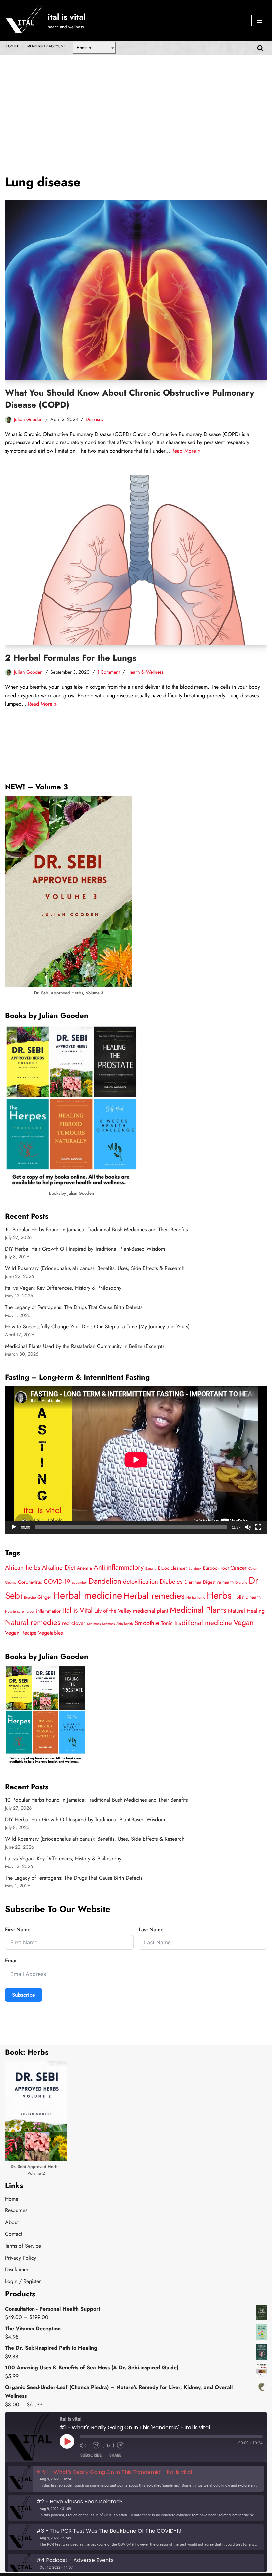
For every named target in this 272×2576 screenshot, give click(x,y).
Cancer (238, 1568)
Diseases (94, 419)
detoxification (140, 1581)
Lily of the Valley (113, 1611)
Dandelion (105, 1581)
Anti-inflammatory (119, 1567)
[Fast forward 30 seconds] (122, 2445)
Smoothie (147, 1623)
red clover (74, 1623)
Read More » (186, 451)
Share (115, 2455)
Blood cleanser (172, 1568)
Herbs (219, 1595)
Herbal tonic (196, 1598)
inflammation (49, 1611)
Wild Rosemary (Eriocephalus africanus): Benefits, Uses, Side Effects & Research (95, 1268)
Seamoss (108, 1624)
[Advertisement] (136, 105)
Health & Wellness (145, 672)
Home (12, 2199)
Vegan (244, 1623)
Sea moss (94, 1624)
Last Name (151, 1929)
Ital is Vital (78, 1610)
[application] (136, 1460)
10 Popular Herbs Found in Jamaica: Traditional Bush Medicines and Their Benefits (96, 1229)
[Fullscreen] (258, 1527)
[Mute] (248, 1527)
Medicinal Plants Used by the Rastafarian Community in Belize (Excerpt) (84, 1346)
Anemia (84, 1568)
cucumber (79, 1582)
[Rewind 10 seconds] (96, 2445)
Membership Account (46, 46)
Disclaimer (17, 2269)
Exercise (30, 1598)
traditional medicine (203, 1623)
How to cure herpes (20, 1612)
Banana (151, 1568)
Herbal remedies (154, 1596)
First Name (18, 1929)
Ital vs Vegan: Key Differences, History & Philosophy (63, 1288)
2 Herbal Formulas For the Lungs (71, 658)
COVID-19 (57, 1581)
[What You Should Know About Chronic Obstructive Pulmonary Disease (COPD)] (136, 290)
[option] (136, 2479)
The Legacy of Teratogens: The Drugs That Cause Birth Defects (74, 1307)
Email (11, 1961)
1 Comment (108, 672)
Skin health (125, 1624)
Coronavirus (30, 1582)
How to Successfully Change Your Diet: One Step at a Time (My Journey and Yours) (97, 1327)
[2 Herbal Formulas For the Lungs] (136, 560)
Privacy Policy (21, 2258)
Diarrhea (193, 1582)
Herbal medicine (88, 1595)
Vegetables (51, 1633)
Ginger (44, 1597)
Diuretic (241, 1582)
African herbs (23, 1567)
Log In (12, 46)
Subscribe (24, 1995)
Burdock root (216, 1568)
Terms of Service (23, 2246)
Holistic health (247, 1597)
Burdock (195, 1568)
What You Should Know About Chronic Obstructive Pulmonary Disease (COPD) (130, 399)
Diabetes (171, 1581)
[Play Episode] (67, 2441)
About (12, 2222)
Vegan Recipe (21, 1633)
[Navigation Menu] (259, 21)
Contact (14, 2234)
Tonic (167, 1623)
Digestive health (218, 1582)
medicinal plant (151, 1611)
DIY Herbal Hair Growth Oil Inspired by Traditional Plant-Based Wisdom (85, 1249)
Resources (16, 2210)
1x (108, 2445)
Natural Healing (246, 1611)
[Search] (260, 48)
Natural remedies (33, 1623)
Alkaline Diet (59, 1567)
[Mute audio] (85, 2445)
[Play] (14, 1527)
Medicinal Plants (198, 1610)
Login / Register (23, 2281)
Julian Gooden (28, 419)
